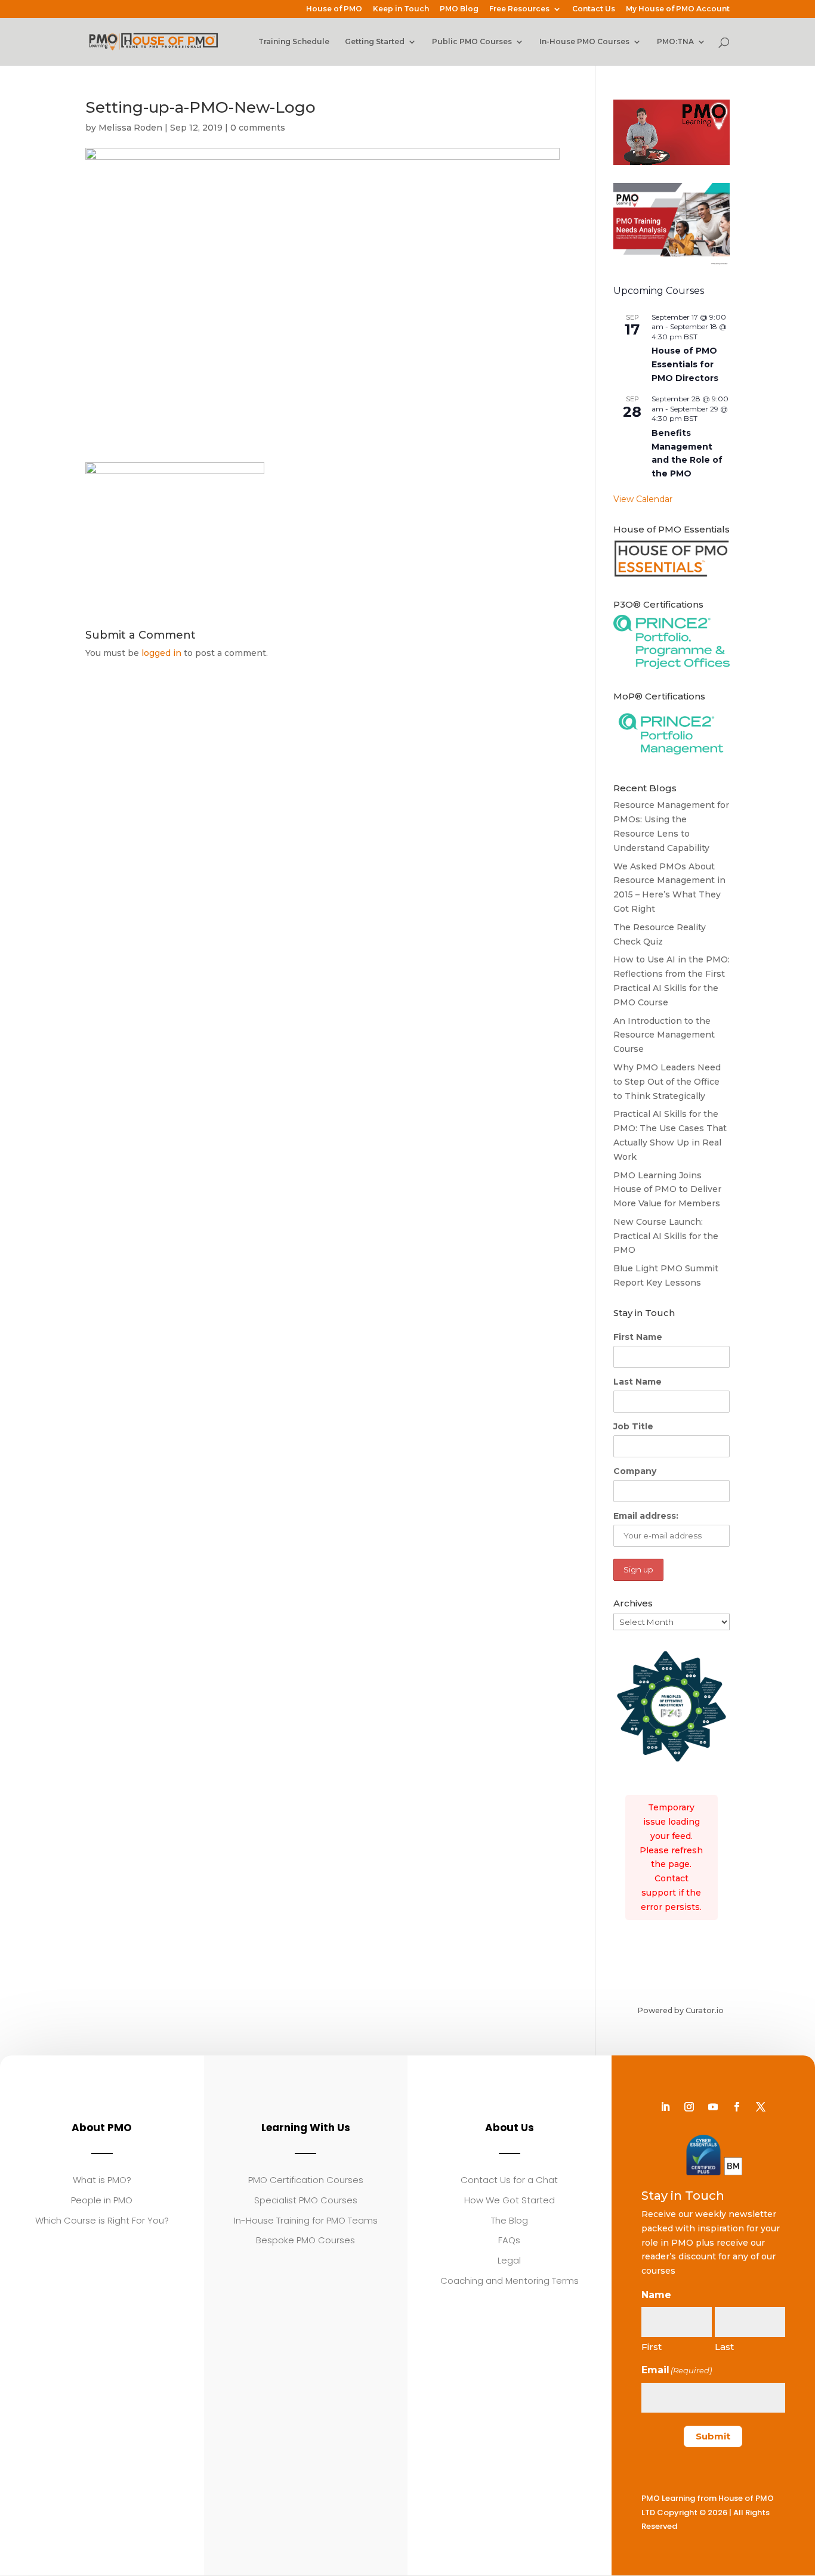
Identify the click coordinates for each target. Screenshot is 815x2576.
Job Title (633, 1426)
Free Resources (519, 9)
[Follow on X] (761, 2107)
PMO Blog (459, 9)
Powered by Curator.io (680, 2010)
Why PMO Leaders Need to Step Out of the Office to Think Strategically (667, 1082)
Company (635, 1471)
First (652, 2347)
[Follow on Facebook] (737, 2107)
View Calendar (643, 499)
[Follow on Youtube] (713, 2107)
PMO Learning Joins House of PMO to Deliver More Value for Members (667, 1190)
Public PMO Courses (472, 42)
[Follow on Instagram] (689, 2107)
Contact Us (594, 9)
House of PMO (334, 9)
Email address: (646, 1516)
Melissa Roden (130, 128)
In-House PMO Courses (584, 42)
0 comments (258, 128)
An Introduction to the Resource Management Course (664, 1035)
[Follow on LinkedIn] (665, 2107)
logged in (161, 653)
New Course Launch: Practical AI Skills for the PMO (666, 1236)
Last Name (638, 1382)
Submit (713, 2436)
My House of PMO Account (678, 9)
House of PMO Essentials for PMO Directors (685, 364)
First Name (638, 1337)
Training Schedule (294, 42)
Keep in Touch (401, 9)
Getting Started (375, 42)
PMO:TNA (675, 42)
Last (724, 2347)
